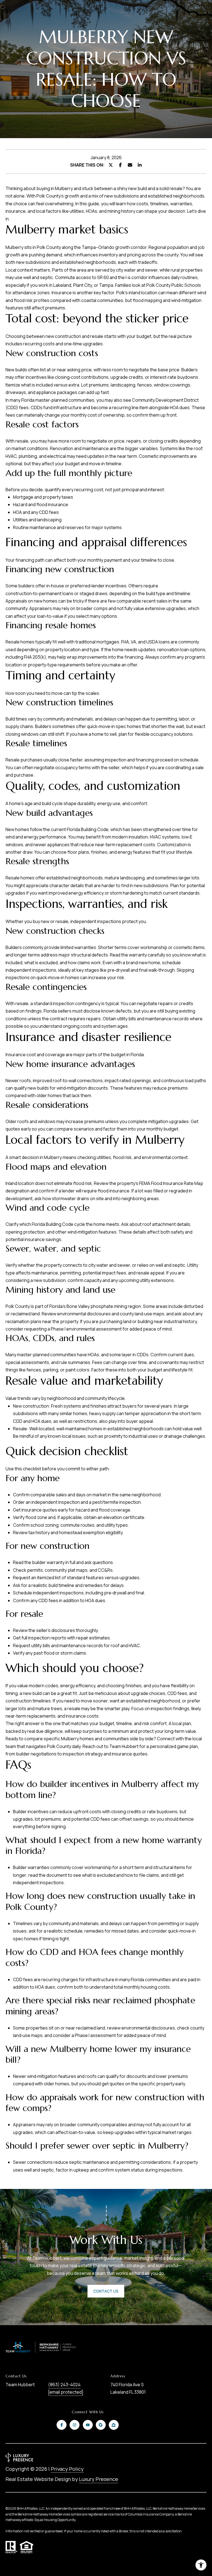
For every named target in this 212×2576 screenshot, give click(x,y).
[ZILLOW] (114, 2425)
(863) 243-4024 (64, 2385)
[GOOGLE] (101, 2425)
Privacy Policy (67, 2469)
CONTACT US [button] (106, 2291)
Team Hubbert (124, 1746)
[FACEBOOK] (62, 2425)
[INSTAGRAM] (75, 2425)
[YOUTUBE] (88, 2425)
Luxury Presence (99, 2479)
